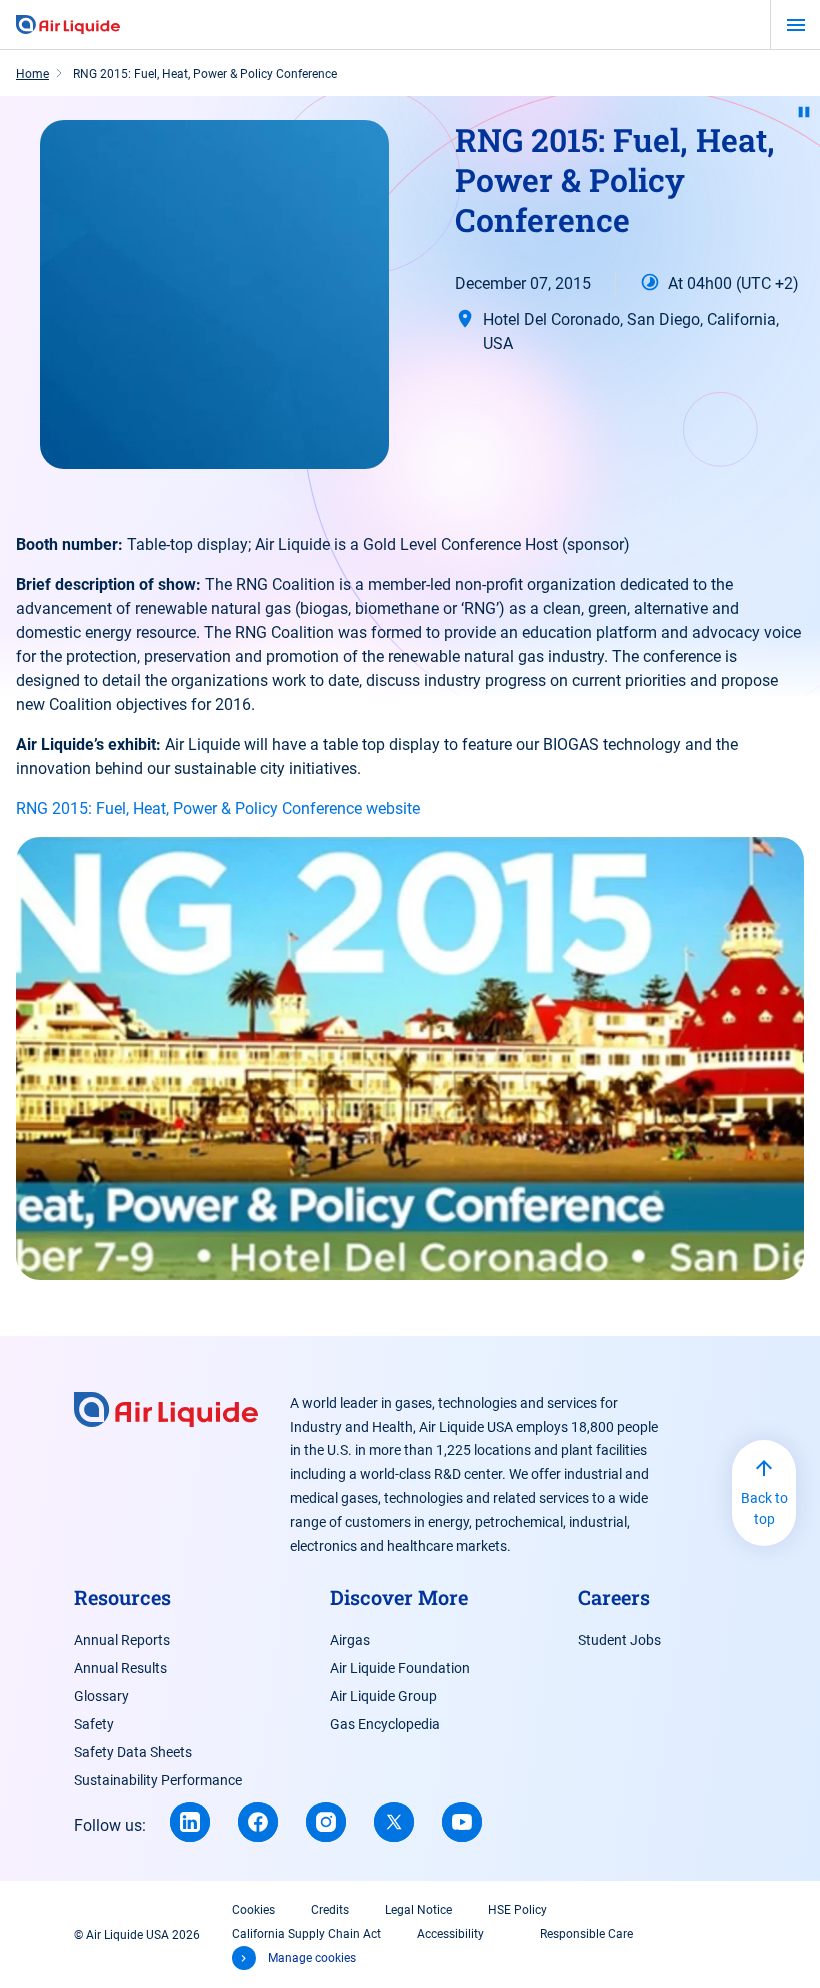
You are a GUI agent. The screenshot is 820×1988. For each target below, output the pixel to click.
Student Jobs (619, 1640)
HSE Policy (517, 1910)
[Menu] (795, 25)
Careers (614, 1597)
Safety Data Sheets (133, 1752)
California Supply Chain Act (306, 1934)
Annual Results (120, 1668)
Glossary (101, 1696)
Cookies (253, 1910)
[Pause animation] (804, 112)
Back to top (764, 1508)
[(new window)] (190, 1822)
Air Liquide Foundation (400, 1668)
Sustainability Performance (158, 1780)
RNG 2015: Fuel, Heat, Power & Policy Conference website (218, 808)
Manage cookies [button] (312, 1958)
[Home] (68, 25)
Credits (330, 1910)
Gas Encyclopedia (385, 1724)
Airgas (350, 1640)
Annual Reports (122, 1640)
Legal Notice (418, 1910)
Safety (94, 1724)
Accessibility (450, 1934)
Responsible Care (586, 1934)
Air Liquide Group (383, 1696)
